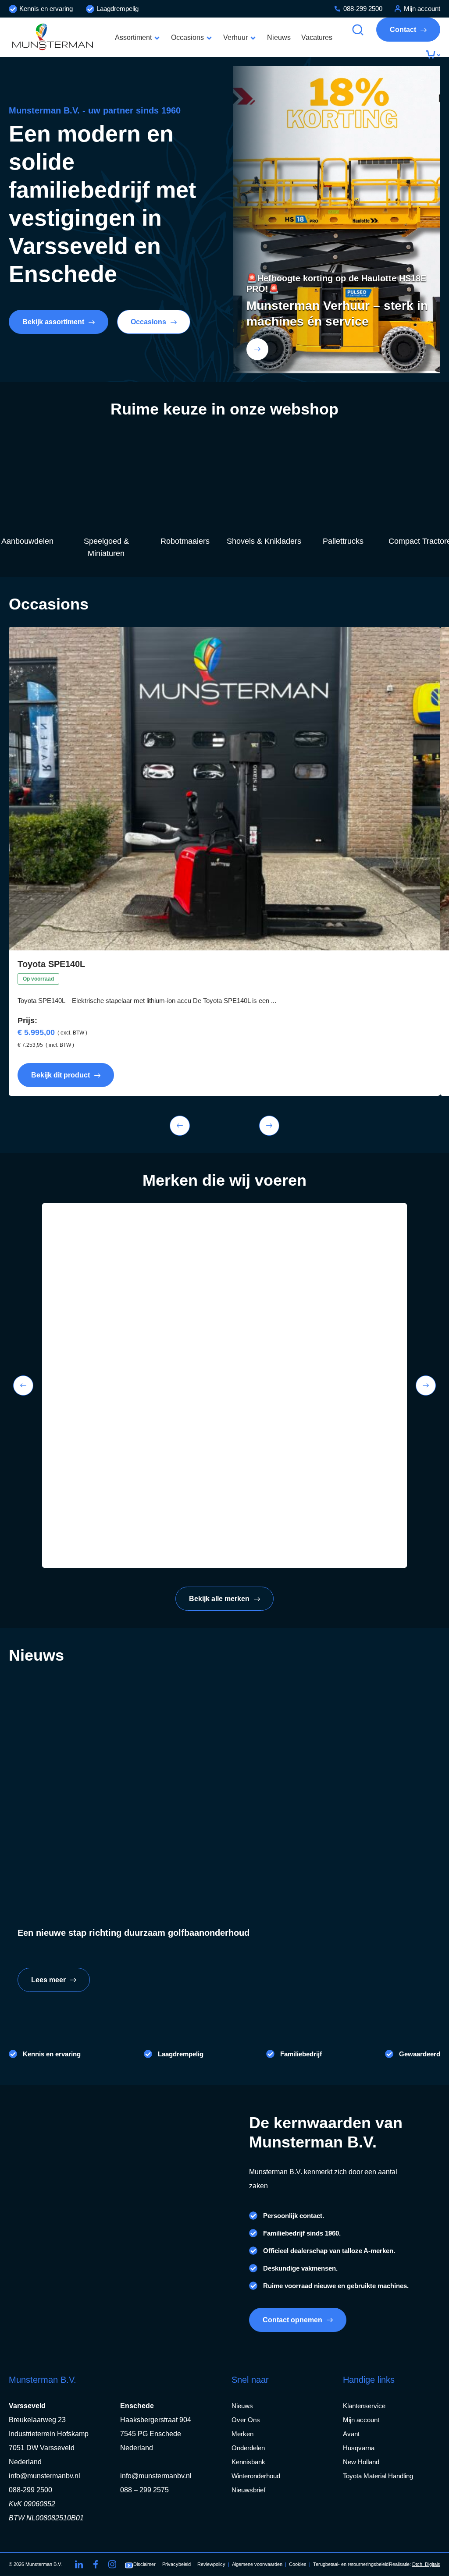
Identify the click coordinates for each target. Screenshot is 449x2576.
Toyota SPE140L (51, 964)
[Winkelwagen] (433, 55)
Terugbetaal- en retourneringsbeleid (351, 2564)
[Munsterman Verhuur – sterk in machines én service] (257, 349)
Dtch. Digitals (426, 2564)
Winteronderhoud (256, 2476)
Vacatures (317, 37)
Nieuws (279, 37)
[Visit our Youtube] (129, 2564)
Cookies (298, 2564)
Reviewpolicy (211, 2564)
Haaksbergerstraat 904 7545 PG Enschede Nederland (156, 2434)
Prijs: (27, 1020)
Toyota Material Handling (378, 2476)
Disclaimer (144, 2564)
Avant (351, 2434)
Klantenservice (364, 2406)
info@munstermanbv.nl (45, 2476)
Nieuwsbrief (248, 2490)
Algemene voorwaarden (257, 2564)
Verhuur (235, 37)
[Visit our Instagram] (112, 2564)
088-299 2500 (363, 9)
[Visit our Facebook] (96, 2564)
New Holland (361, 2462)
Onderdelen (248, 2448)
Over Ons (246, 2420)
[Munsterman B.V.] (53, 37)
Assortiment (133, 37)
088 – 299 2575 (144, 2490)
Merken (242, 2434)
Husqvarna (359, 2448)
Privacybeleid (176, 2564)
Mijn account (422, 9)
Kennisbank (248, 2462)
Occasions (187, 37)
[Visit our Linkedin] (79, 2564)
